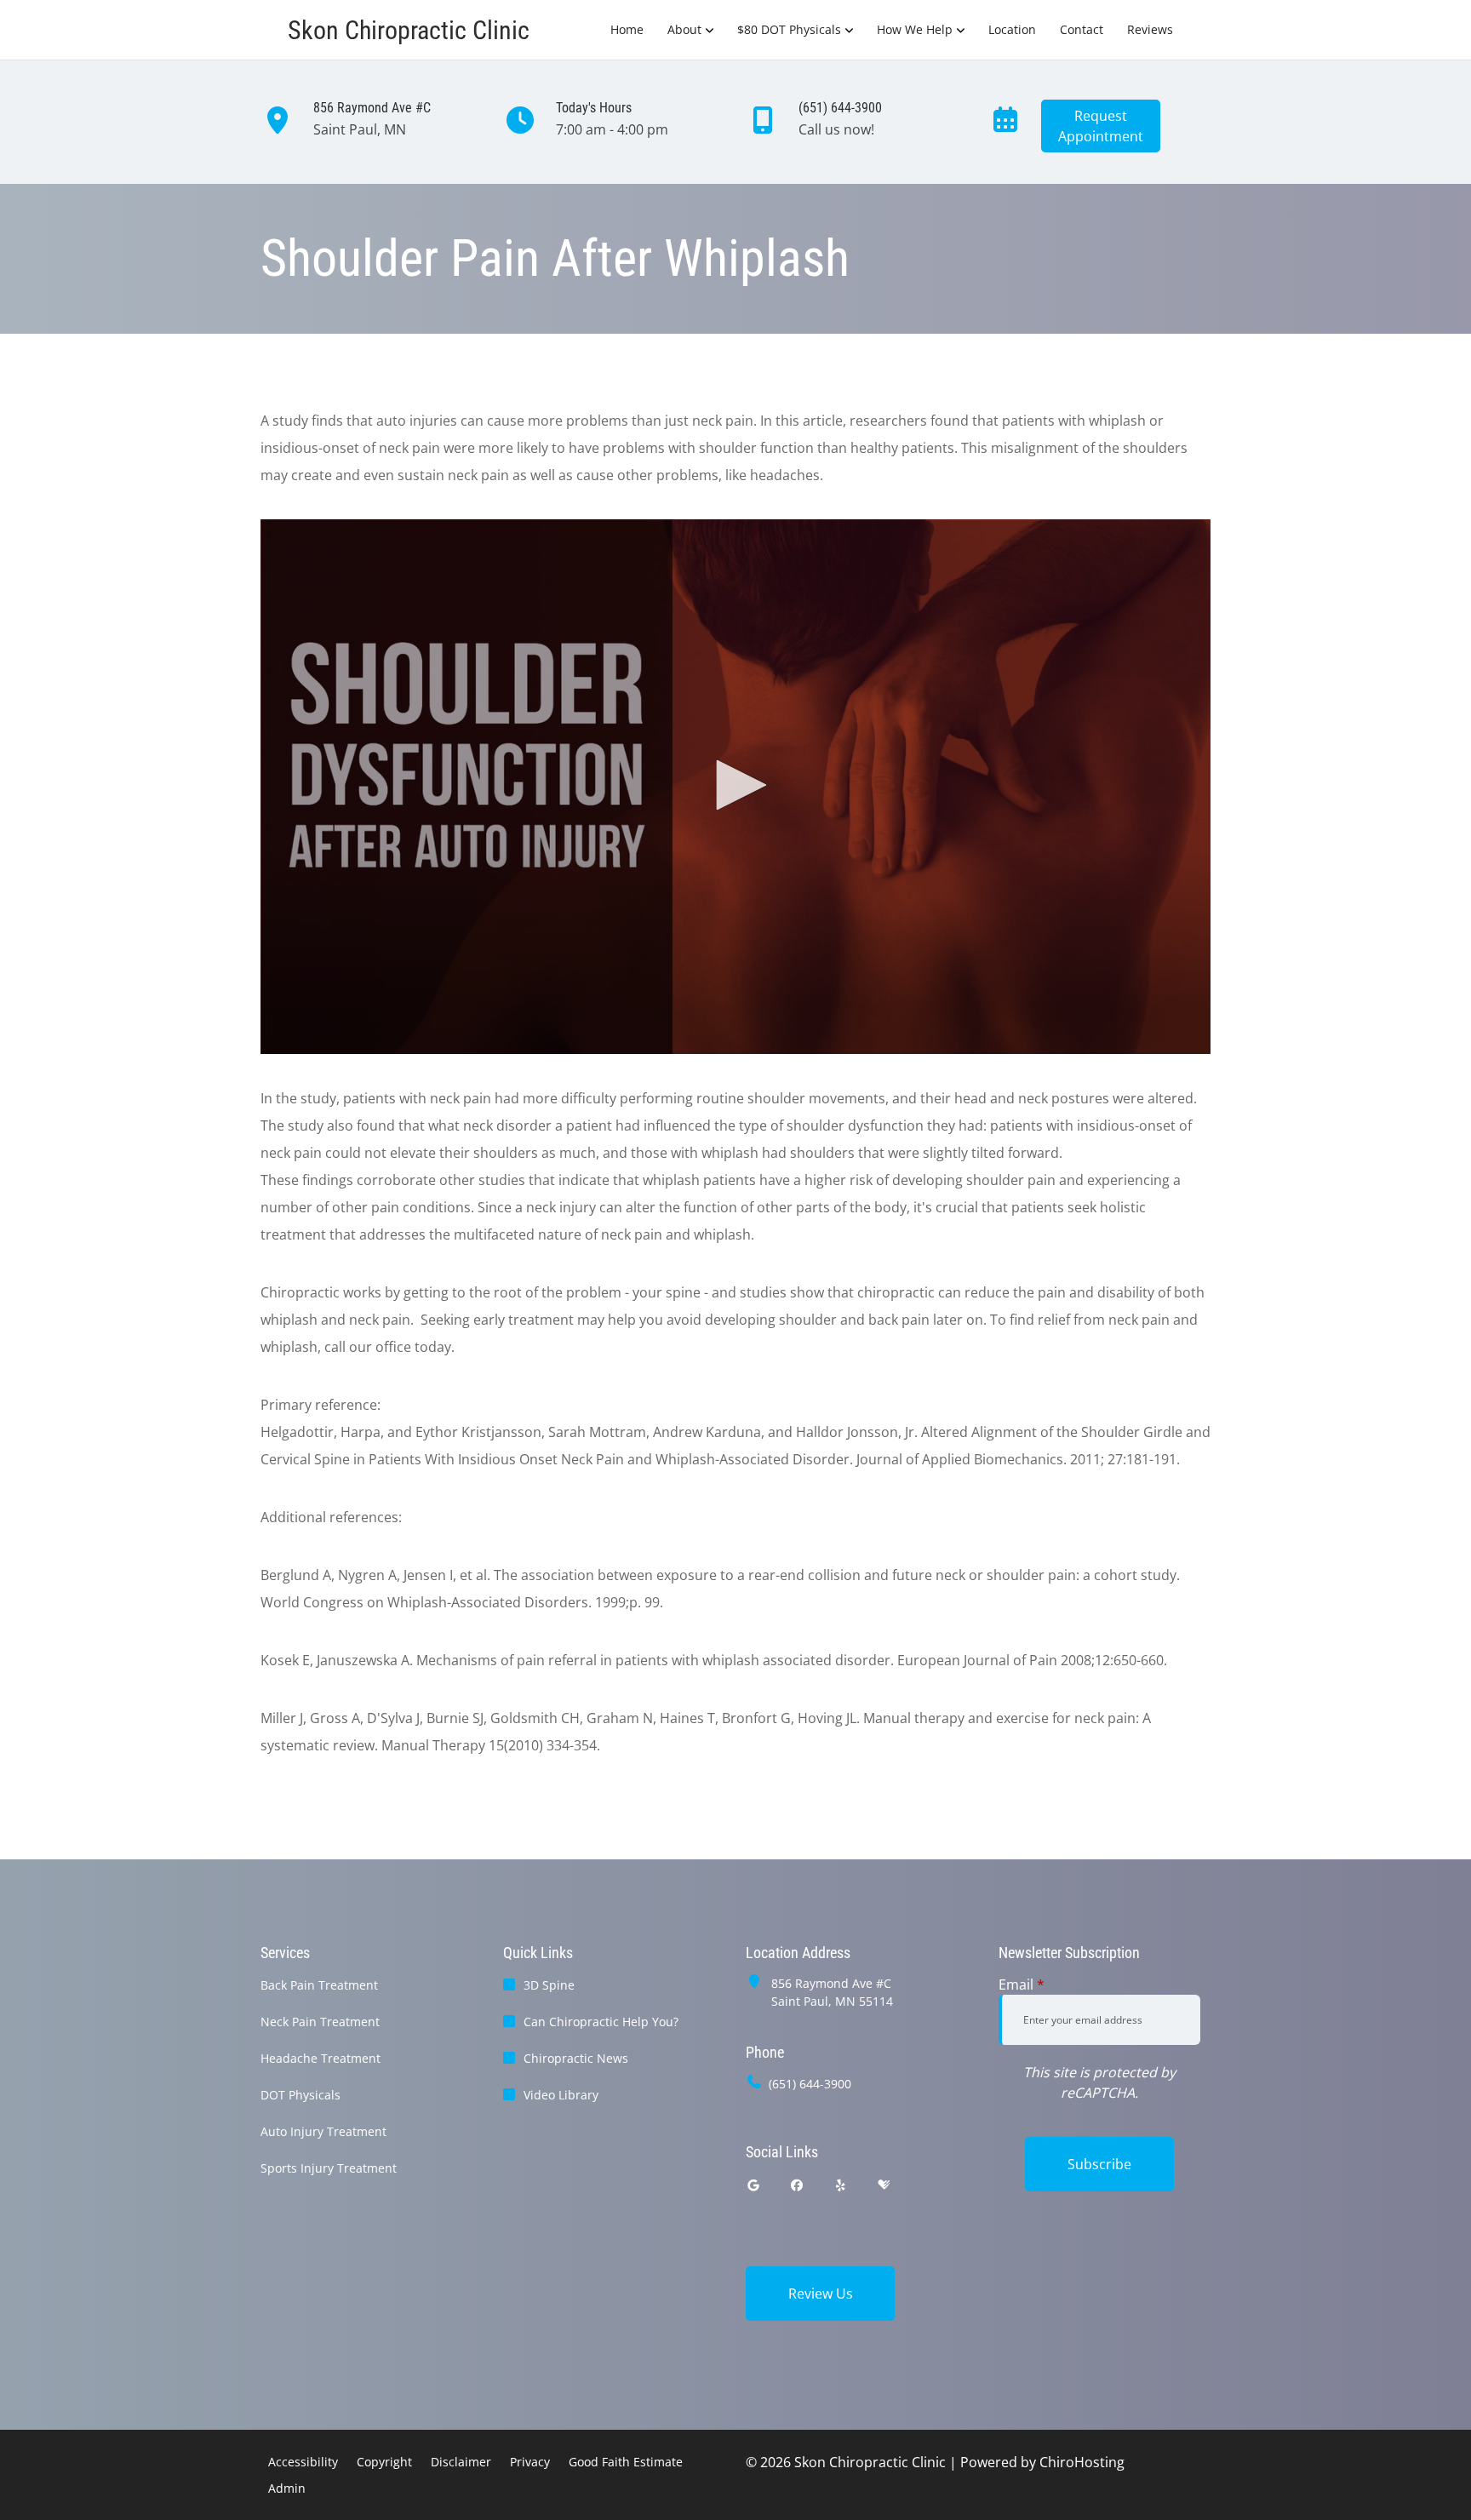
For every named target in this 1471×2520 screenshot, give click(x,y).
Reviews (1150, 29)
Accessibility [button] (303, 2462)
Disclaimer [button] (461, 2462)
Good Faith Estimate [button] (626, 2462)
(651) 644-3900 (810, 2084)
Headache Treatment (321, 2058)
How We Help (915, 29)
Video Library (561, 2095)
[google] (753, 2185)
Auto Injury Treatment (323, 2131)
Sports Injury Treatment (329, 2168)
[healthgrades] (884, 2185)
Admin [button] (287, 2488)
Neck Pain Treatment (320, 2022)
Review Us (821, 2294)
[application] (735, 787)
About (684, 29)
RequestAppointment (1101, 126)
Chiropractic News (576, 2058)
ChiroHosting (1082, 2462)
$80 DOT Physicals (789, 29)
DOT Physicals (300, 2095)
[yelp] (841, 2185)
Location (1012, 29)
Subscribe (1099, 2164)
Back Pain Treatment (319, 1985)
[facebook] (798, 2185)
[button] (735, 785)
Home (627, 29)
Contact (1082, 29)
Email (1022, 1984)
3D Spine (549, 1985)
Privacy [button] (530, 2462)
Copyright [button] (384, 2462)
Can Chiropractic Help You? (601, 2022)
